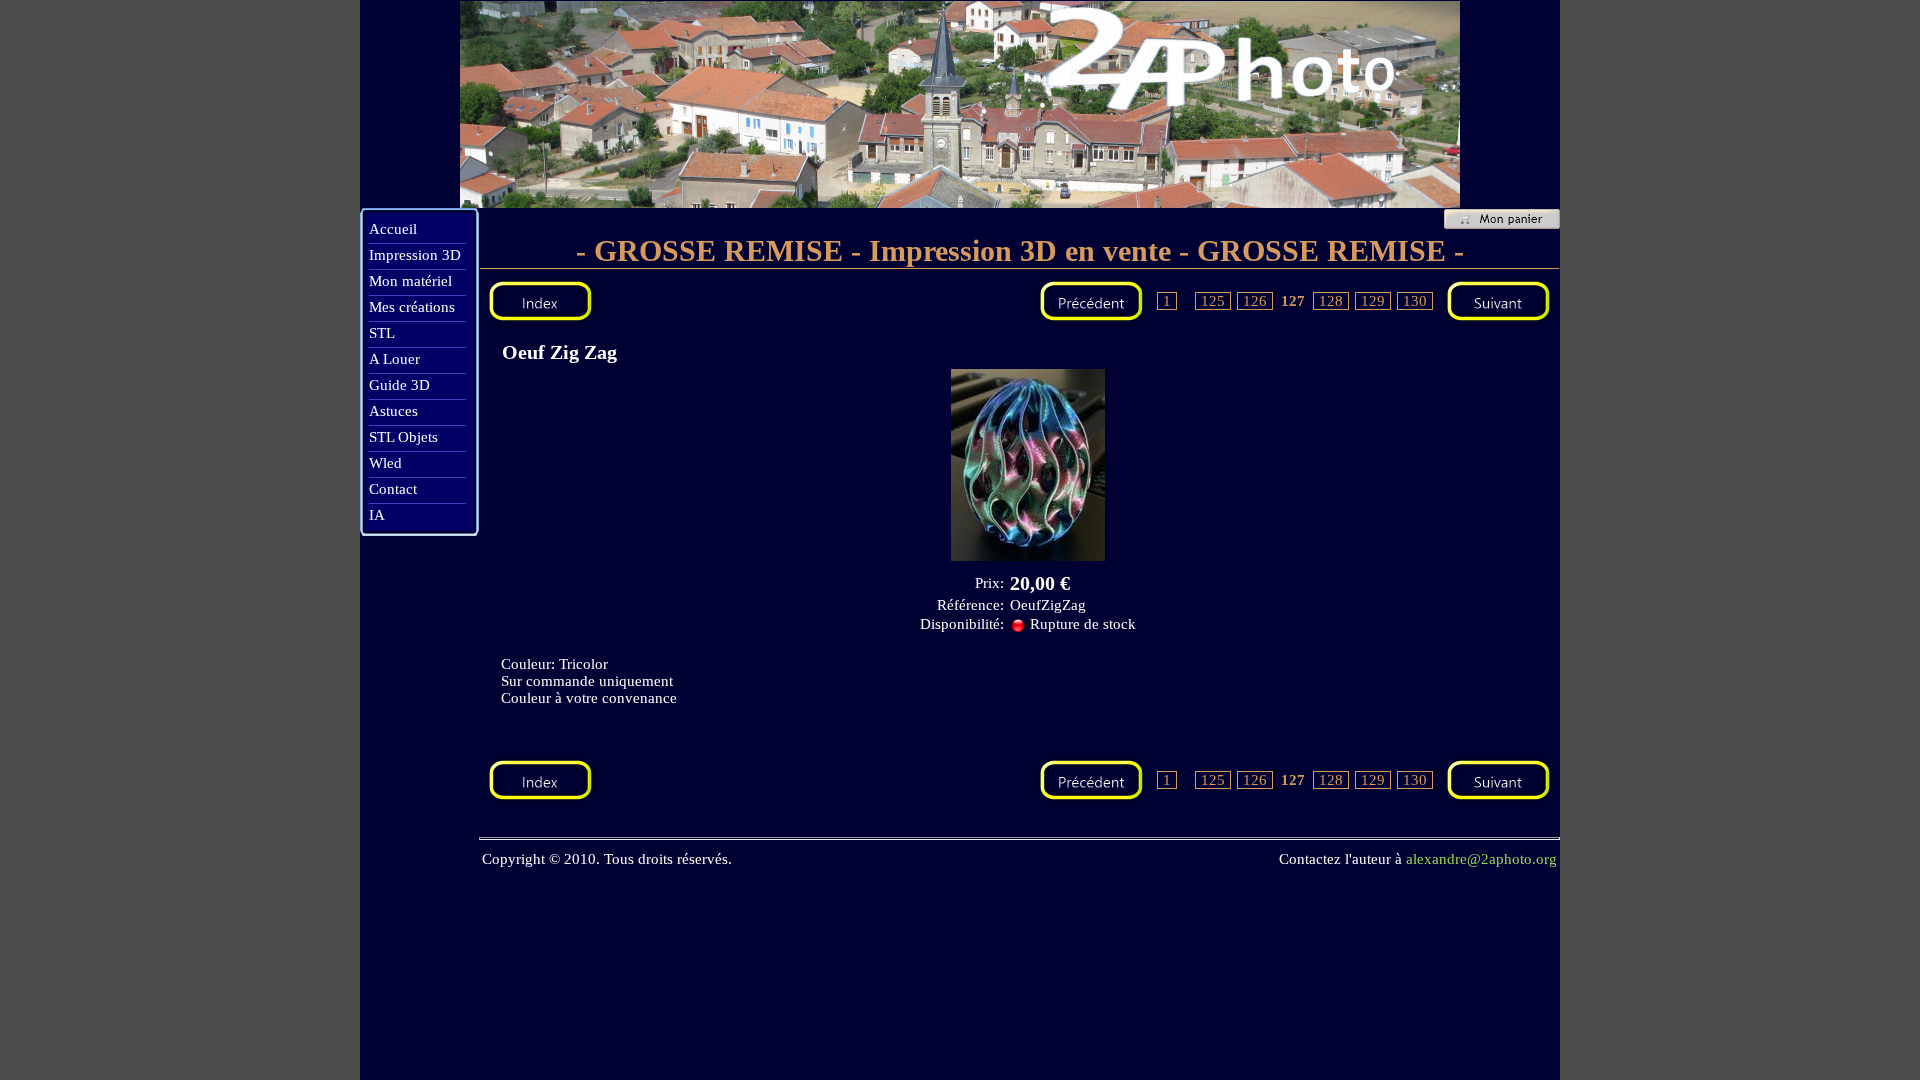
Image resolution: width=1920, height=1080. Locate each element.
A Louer (394, 359)
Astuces (393, 411)
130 (1415, 301)
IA (377, 515)
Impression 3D (415, 255)
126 (1255, 301)
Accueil (393, 229)
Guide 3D (399, 385)
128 (1331, 301)
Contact (393, 489)
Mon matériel (410, 281)
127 (1293, 301)
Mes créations (412, 307)
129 (1373, 301)
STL (382, 333)
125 (1213, 301)
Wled (385, 463)
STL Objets (403, 437)
